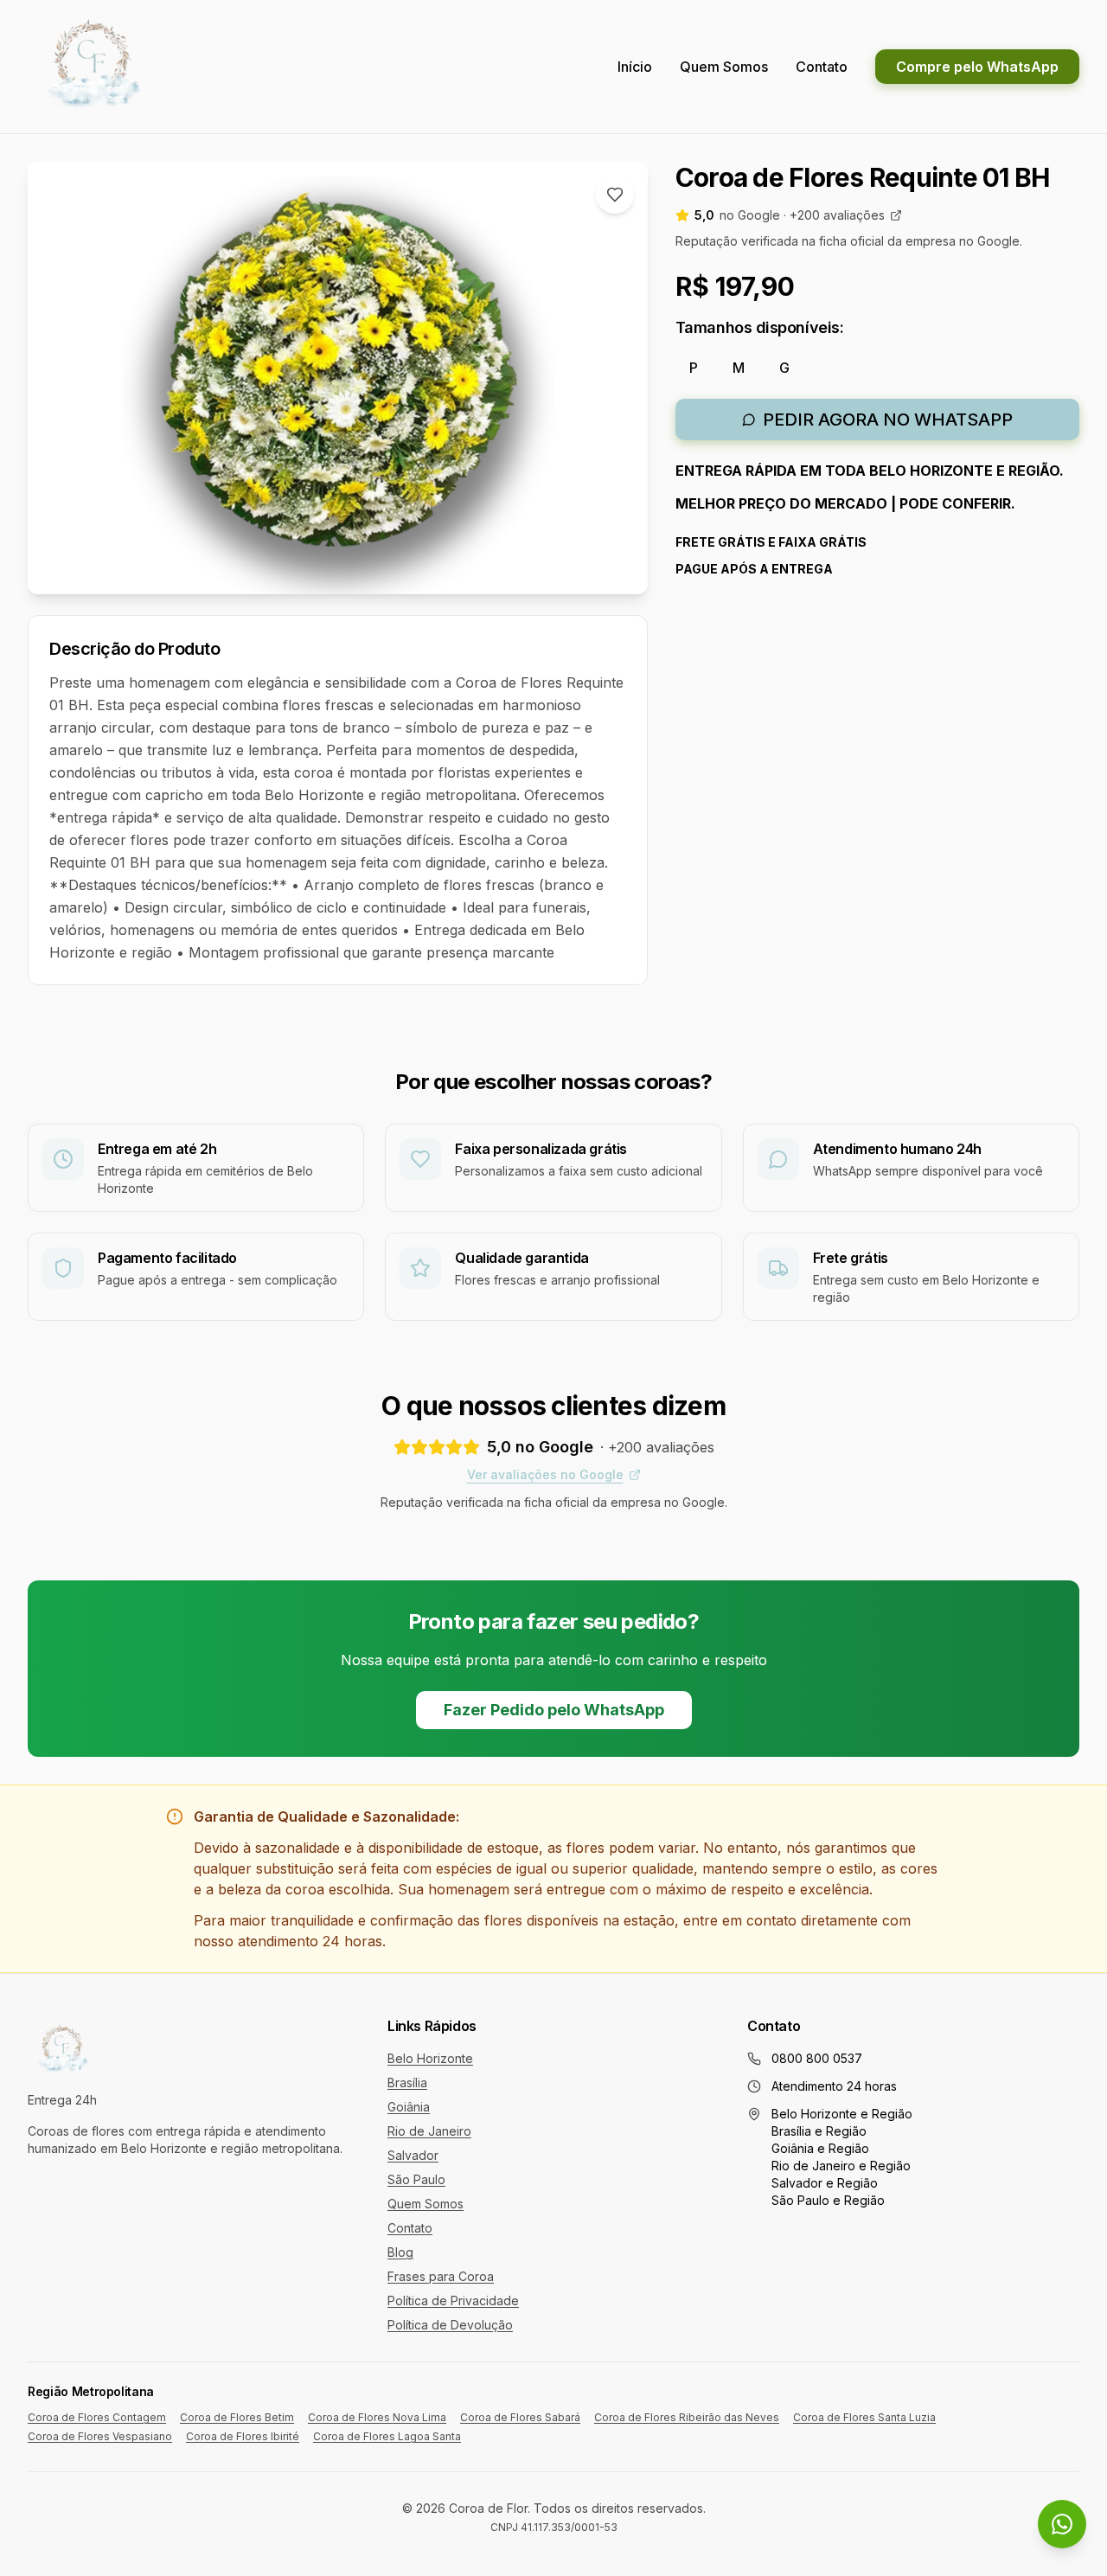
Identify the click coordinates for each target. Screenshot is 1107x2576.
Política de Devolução (450, 2325)
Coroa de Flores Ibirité (243, 2436)
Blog (400, 2252)
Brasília (407, 2083)
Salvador (413, 2155)
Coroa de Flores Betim (237, 2417)
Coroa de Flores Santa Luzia (864, 2417)
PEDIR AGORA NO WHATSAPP (888, 420)
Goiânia (409, 2107)
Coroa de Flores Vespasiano (100, 2436)
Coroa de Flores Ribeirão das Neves (687, 2417)
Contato (822, 67)
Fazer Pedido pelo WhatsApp (554, 1710)
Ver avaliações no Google (545, 1474)
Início (635, 67)
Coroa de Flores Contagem (97, 2417)
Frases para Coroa (441, 2276)
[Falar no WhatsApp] (1062, 2524)
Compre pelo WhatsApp (977, 67)
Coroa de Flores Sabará (520, 2417)
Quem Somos (724, 67)
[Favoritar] (615, 195)
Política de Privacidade (453, 2300)
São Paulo (416, 2179)
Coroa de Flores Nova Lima (377, 2417)
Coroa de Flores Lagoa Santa (387, 2436)
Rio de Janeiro (429, 2131)
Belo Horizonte (430, 2058)
